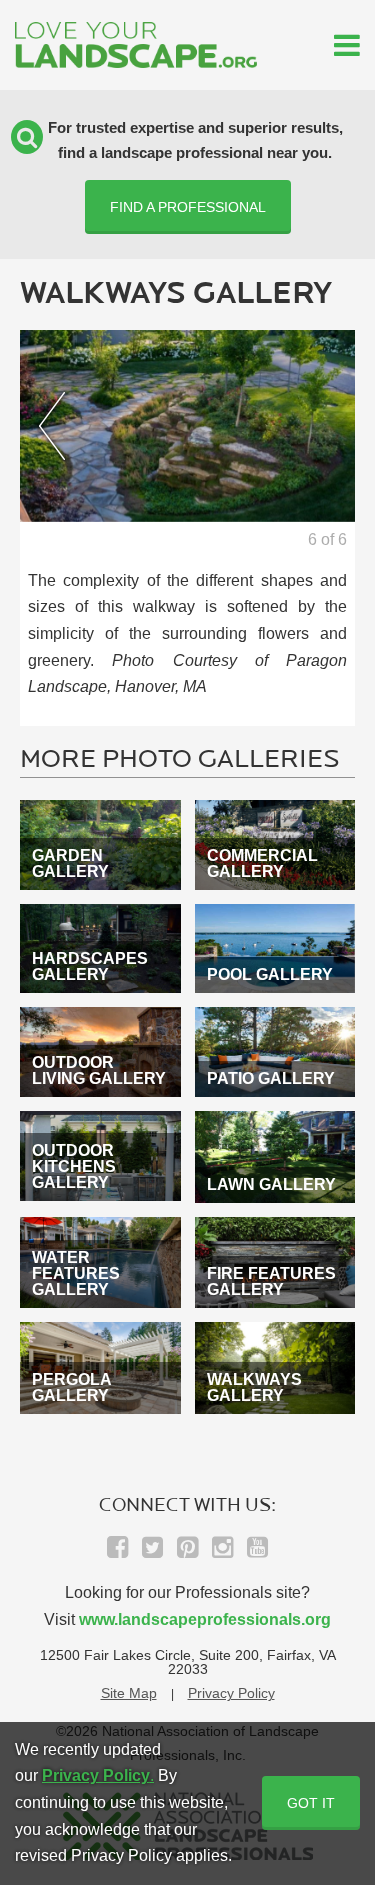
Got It (311, 1803)
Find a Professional (188, 207)
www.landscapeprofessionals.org (205, 1619)
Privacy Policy (231, 1693)
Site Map (129, 1693)
